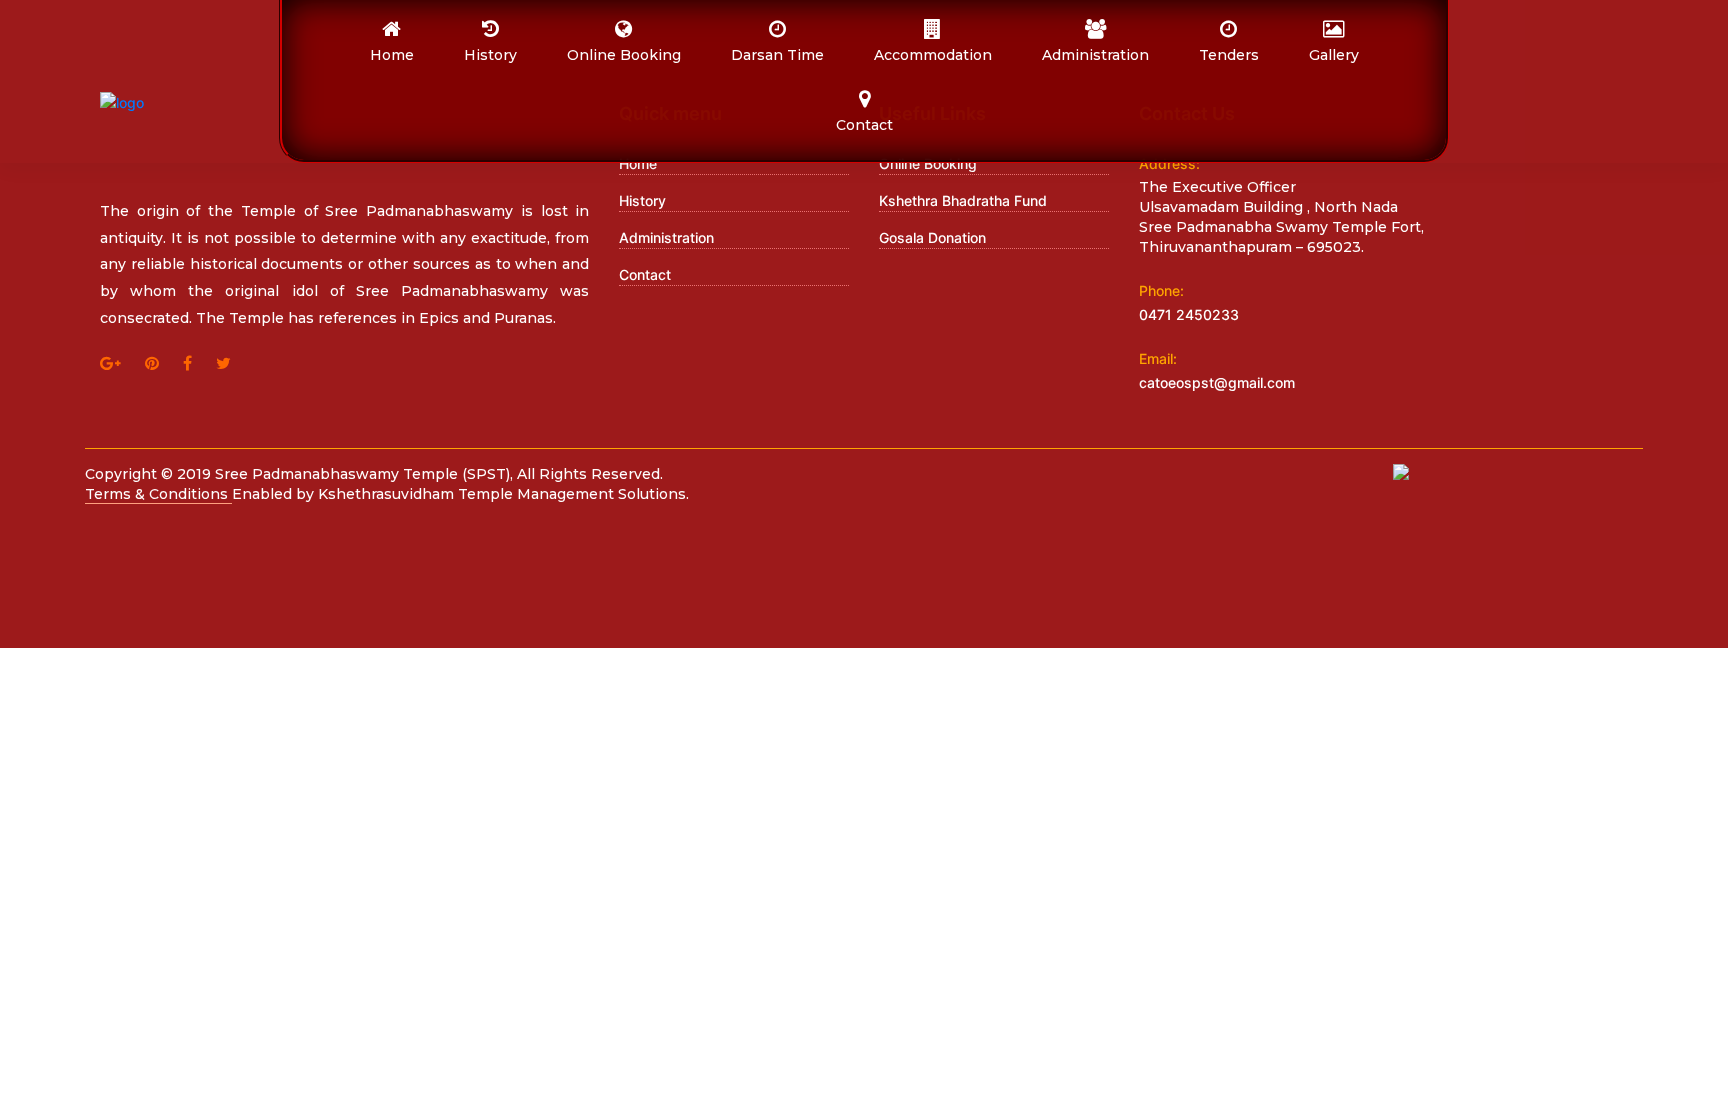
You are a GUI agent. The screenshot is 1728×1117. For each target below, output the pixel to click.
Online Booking (928, 163)
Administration (666, 237)
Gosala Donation (932, 237)
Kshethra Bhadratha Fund (963, 200)
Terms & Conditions (158, 494)
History (642, 200)
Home (638, 163)
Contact (645, 274)
